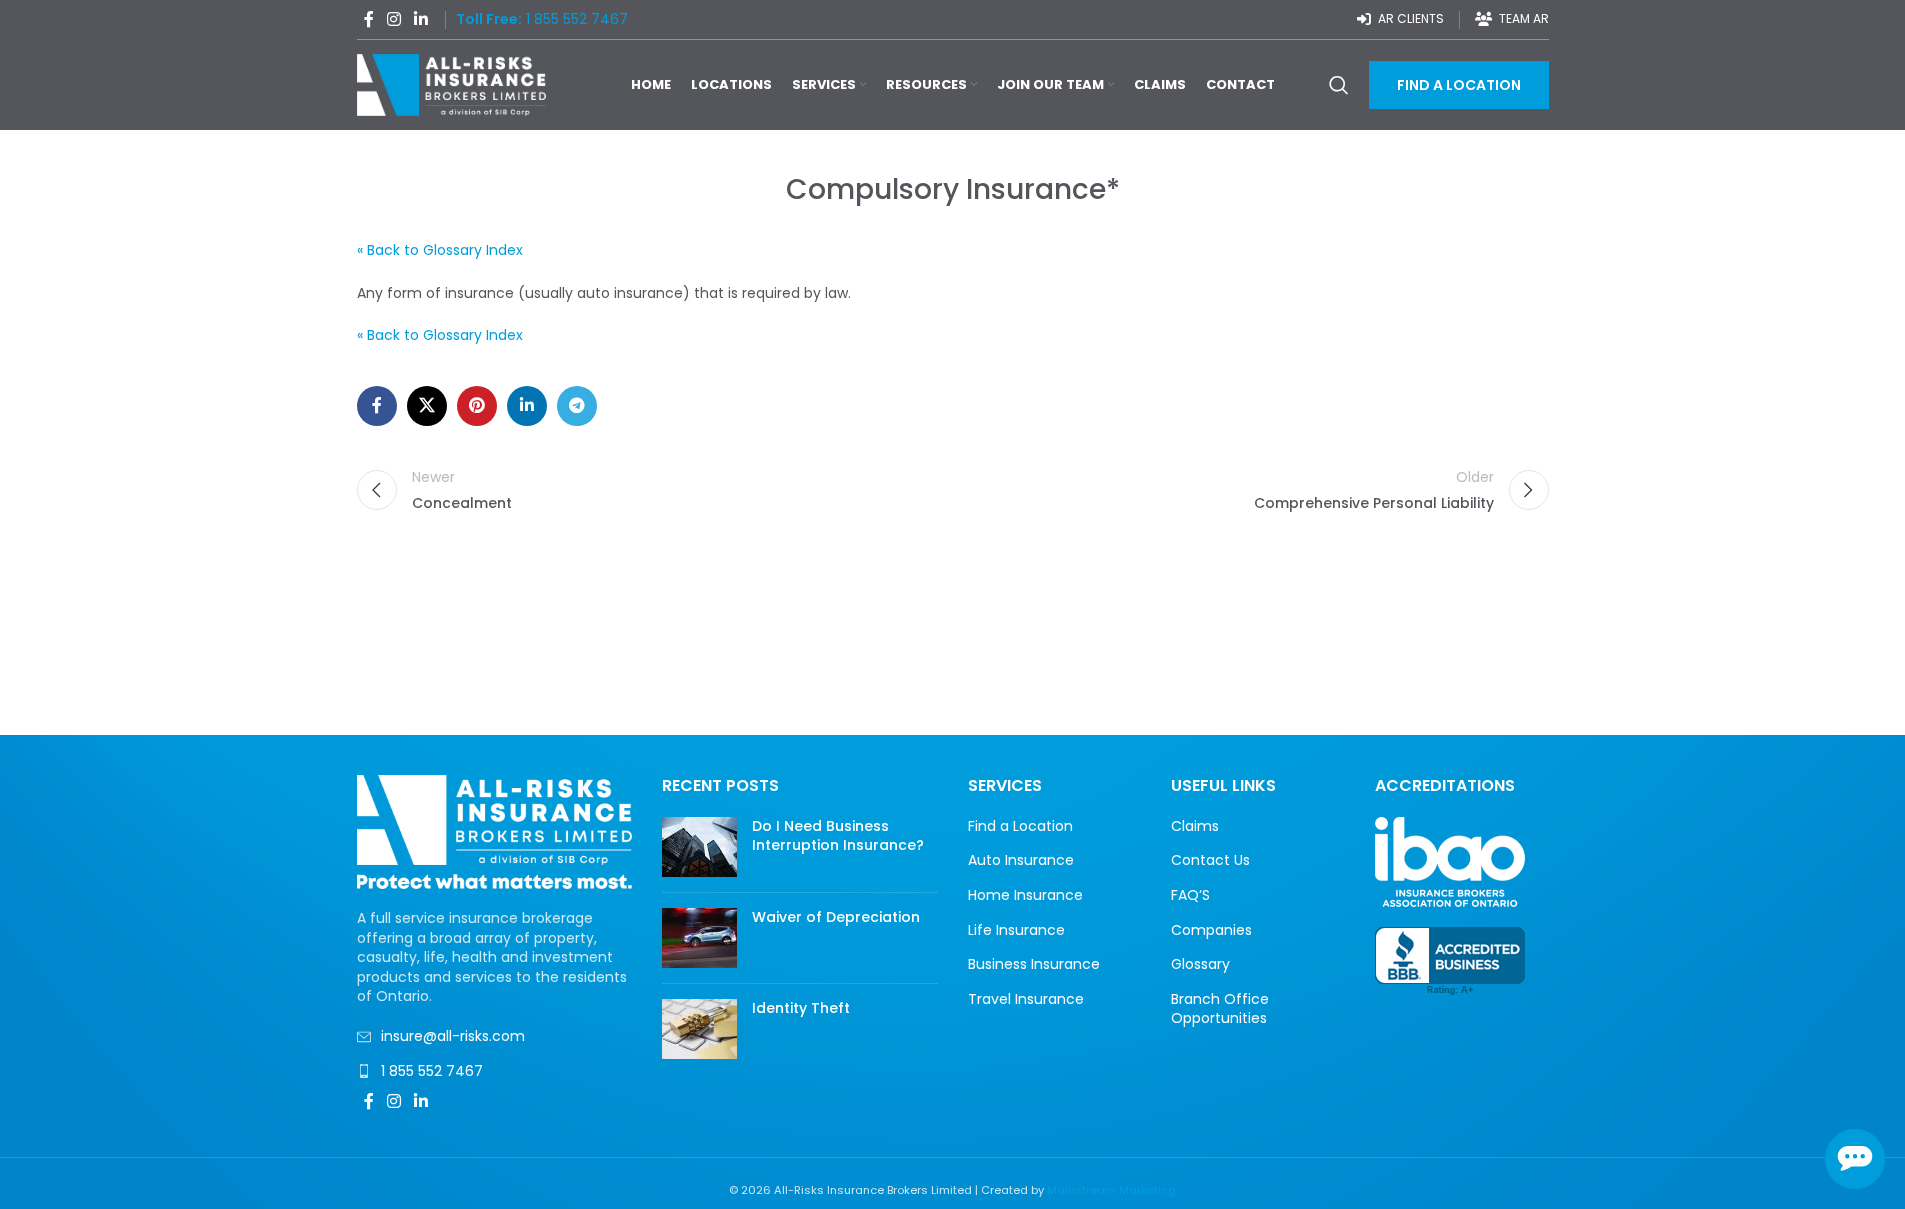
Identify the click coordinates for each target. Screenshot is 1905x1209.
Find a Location (1020, 826)
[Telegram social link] (577, 406)
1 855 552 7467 (432, 1071)
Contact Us (1210, 860)
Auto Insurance (1021, 860)
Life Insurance (1016, 930)
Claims (1195, 826)
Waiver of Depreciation (836, 917)
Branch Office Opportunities (1220, 1009)
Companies (1211, 930)
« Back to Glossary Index (440, 250)
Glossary (1200, 964)
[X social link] (427, 406)
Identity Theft (801, 1008)
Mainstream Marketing (1111, 1190)
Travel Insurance (1026, 999)
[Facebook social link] (369, 19)
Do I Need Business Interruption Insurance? (838, 836)
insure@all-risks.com (453, 1036)
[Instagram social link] (394, 19)
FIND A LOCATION (1459, 85)
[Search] (1339, 85)
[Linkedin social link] (421, 19)
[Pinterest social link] (477, 406)
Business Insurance (1034, 964)
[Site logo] (452, 84)
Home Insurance (1025, 895)
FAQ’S (1190, 895)
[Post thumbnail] (699, 847)
